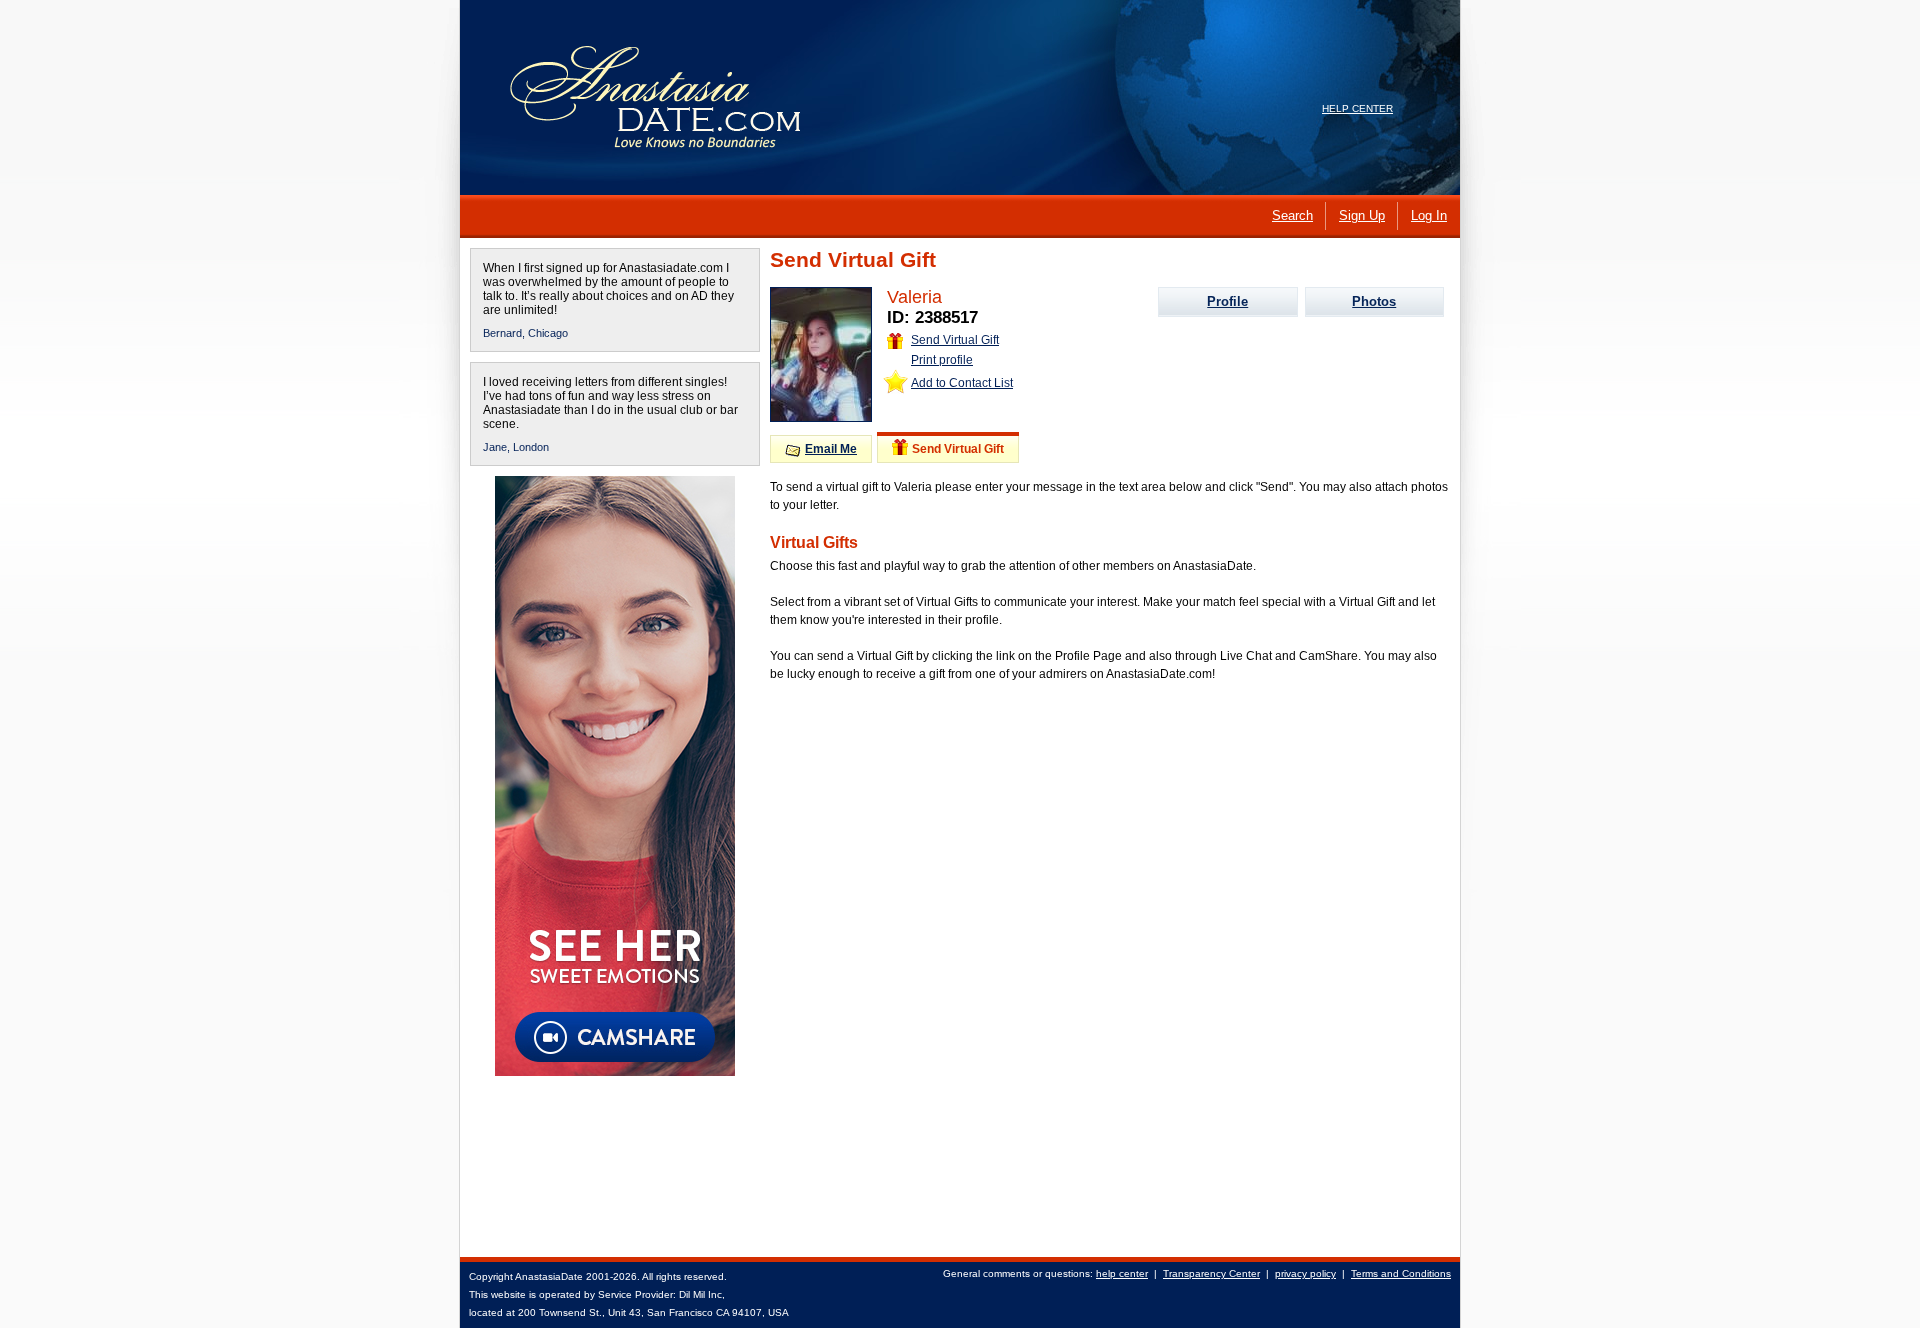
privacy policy (1305, 1273)
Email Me (831, 449)
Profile (1227, 301)
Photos (1374, 301)
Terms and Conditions (1401, 1273)
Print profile (942, 360)
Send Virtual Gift (955, 340)
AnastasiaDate (549, 1276)
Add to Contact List (962, 383)
